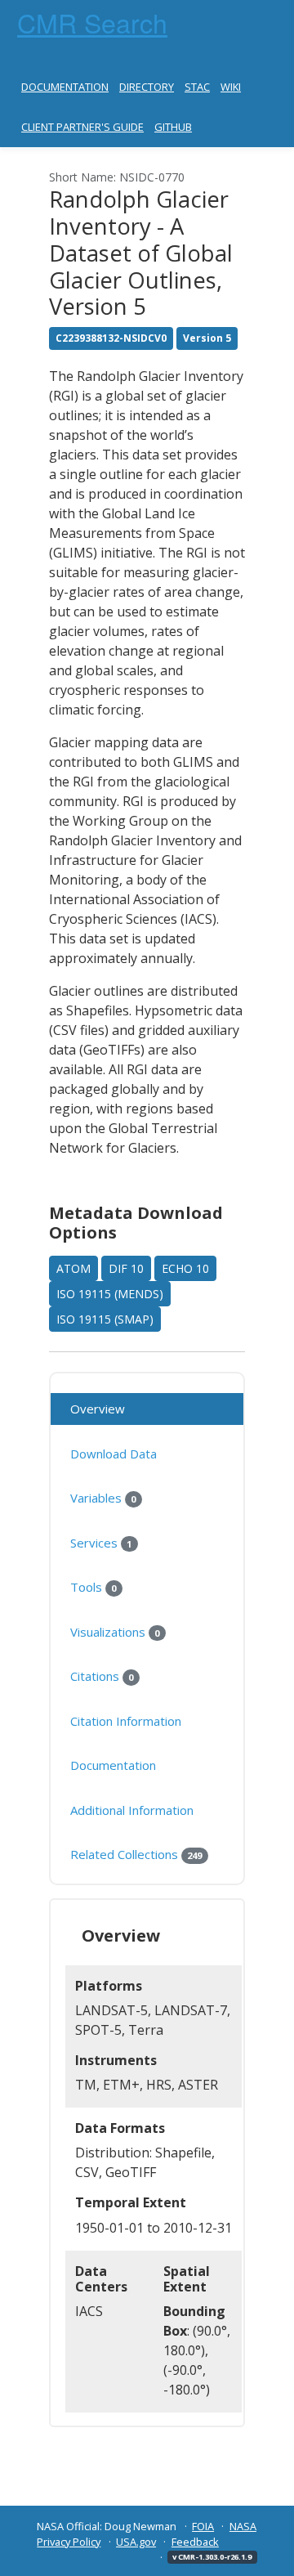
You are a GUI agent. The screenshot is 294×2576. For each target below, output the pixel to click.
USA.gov (136, 2542)
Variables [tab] (103, 1498)
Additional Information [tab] (132, 1810)
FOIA (203, 2526)
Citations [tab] (102, 1676)
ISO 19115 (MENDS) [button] (110, 1294)
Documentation (65, 87)
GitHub (173, 127)
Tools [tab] (93, 1587)
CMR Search (92, 22)
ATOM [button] (73, 1268)
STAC (197, 87)
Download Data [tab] (114, 1454)
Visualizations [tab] (115, 1632)
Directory (147, 87)
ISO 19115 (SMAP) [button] (105, 1319)
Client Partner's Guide (82, 127)
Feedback (195, 2542)
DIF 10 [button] (126, 1268)
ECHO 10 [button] (185, 1268)
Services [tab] (101, 1543)
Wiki (231, 87)
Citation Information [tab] (126, 1721)
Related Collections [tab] (136, 1854)
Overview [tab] (98, 1409)
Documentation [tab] (113, 1765)
